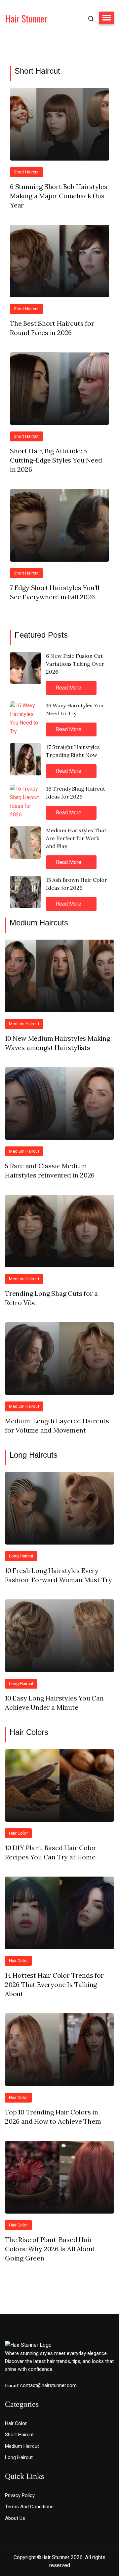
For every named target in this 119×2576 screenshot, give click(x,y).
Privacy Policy (20, 2495)
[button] (106, 18)
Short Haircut (37, 71)
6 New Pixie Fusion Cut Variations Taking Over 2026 (75, 664)
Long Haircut (21, 1556)
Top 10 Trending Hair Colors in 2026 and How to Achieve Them (53, 2117)
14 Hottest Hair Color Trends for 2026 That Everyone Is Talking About (54, 1984)
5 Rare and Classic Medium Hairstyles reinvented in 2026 (50, 1170)
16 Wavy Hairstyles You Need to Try (75, 709)
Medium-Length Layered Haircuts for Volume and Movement (57, 1425)
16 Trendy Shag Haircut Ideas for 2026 (76, 793)
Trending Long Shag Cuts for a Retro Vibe (51, 1298)
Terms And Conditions (29, 2507)
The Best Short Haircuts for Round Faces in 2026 (52, 328)
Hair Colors (29, 1732)
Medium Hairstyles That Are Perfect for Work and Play (76, 838)
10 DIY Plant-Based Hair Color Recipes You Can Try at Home (51, 1852)
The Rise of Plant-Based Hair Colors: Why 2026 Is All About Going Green (50, 2249)
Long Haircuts (34, 1455)
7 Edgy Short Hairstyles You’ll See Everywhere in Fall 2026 (55, 592)
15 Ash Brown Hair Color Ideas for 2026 (77, 884)
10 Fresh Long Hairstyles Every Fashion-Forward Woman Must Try (59, 1575)
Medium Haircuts (39, 923)
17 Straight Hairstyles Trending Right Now (73, 751)
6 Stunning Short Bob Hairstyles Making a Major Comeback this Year (59, 196)
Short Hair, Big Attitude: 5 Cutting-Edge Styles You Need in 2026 (56, 460)
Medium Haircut (24, 1024)
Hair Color (18, 1833)
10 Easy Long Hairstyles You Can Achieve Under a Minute (54, 1703)
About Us (15, 2518)
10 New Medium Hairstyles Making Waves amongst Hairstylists (58, 1043)
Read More (69, 688)
